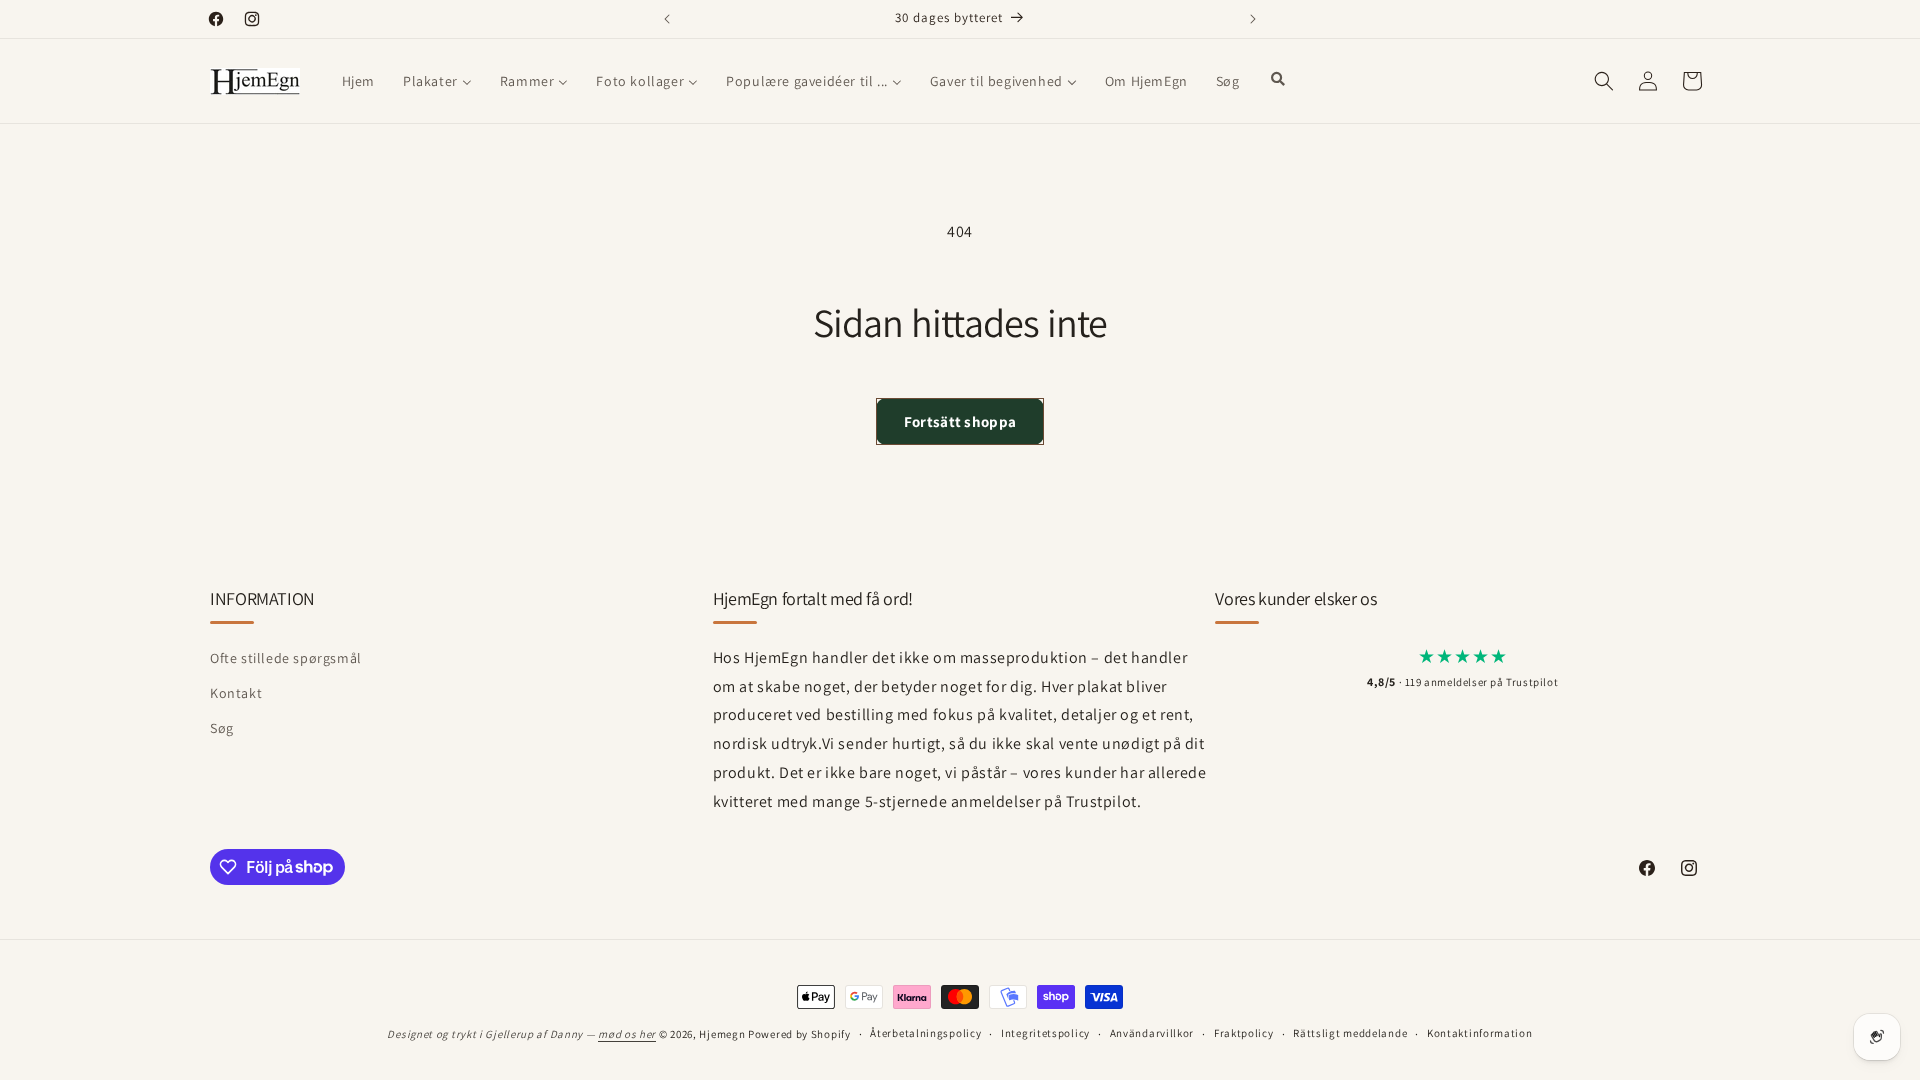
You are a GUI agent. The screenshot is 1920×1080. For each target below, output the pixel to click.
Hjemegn (722, 1034)
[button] (1604, 81)
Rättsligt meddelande (1350, 1033)
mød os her (627, 1034)
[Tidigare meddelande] (667, 19)
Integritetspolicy (1045, 1033)
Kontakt (236, 693)
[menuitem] (358, 81)
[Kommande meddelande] (1253, 19)
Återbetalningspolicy (925, 1033)
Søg (222, 728)
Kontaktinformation (1480, 1033)
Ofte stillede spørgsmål (286, 658)
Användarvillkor (1152, 1033)
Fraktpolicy (1244, 1033)
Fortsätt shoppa (960, 421)
